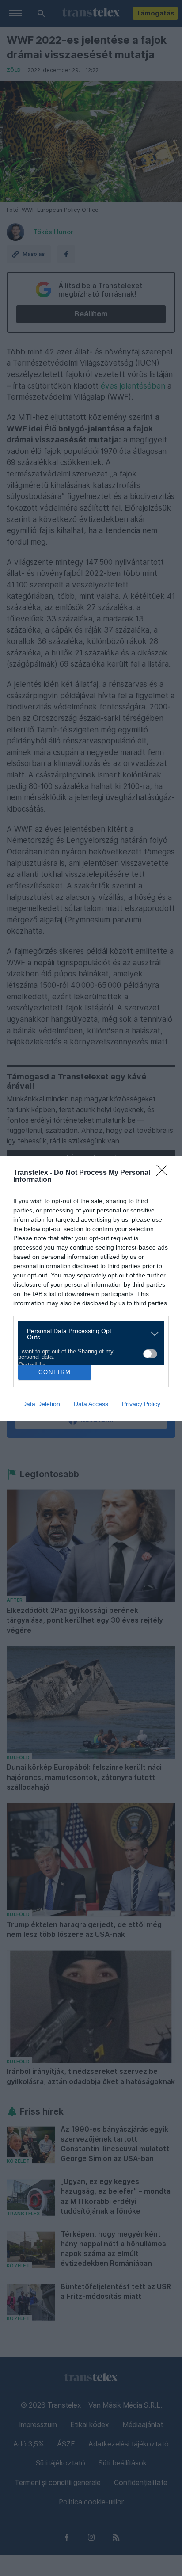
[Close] (165, 1173)
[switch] (150, 1354)
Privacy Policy (141, 1404)
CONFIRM (55, 1372)
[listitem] (88, 1334)
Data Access (91, 1404)
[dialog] (91, 1288)
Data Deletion (41, 1404)
